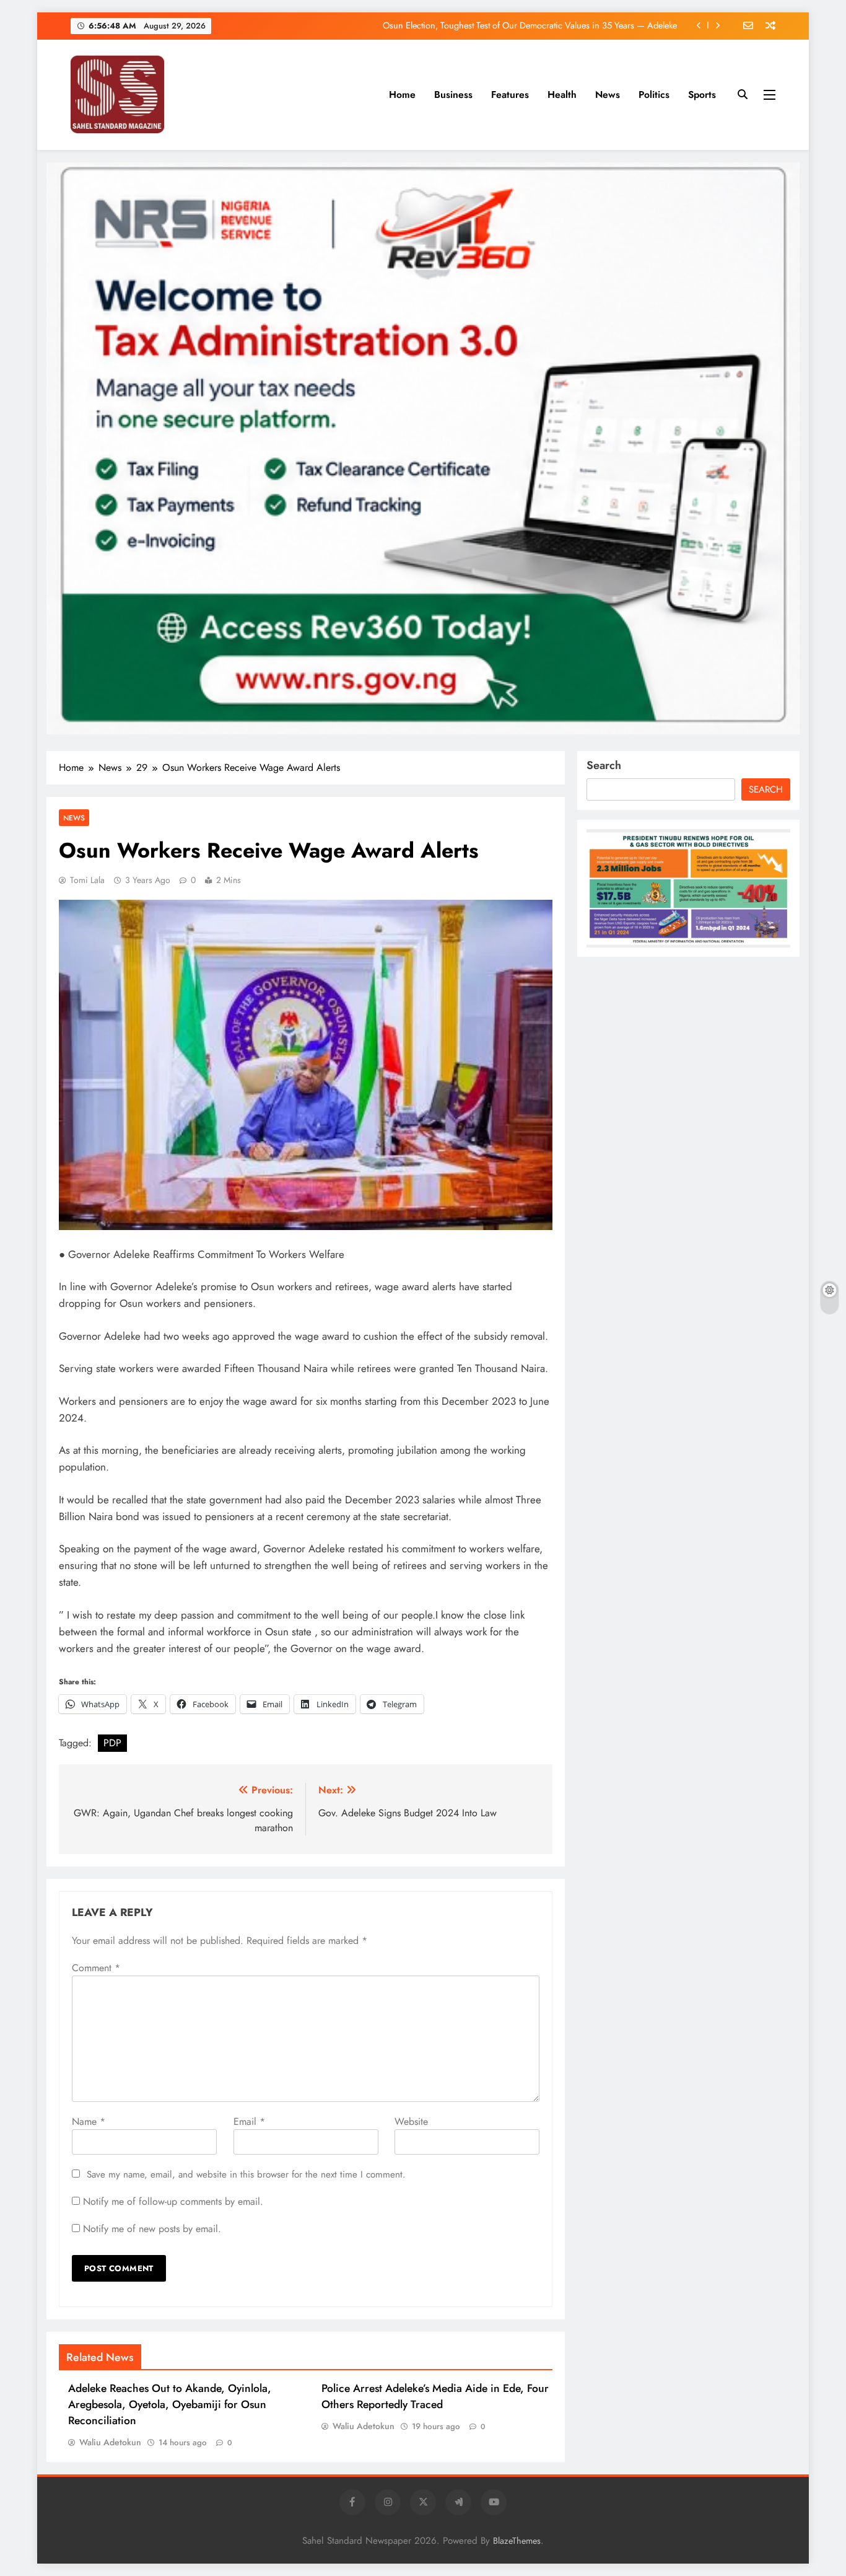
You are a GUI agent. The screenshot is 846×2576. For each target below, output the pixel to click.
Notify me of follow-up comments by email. (173, 2201)
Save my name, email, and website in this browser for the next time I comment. (246, 2174)
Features (510, 95)
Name (89, 2121)
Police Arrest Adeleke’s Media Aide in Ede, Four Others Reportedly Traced (435, 2396)
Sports (702, 95)
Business (453, 95)
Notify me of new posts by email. (152, 2229)
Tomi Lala (87, 880)
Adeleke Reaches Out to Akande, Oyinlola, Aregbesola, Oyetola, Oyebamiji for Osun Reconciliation (170, 2404)
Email (249, 2121)
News (608, 95)
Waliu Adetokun (110, 2442)
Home (402, 95)
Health (562, 95)
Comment (96, 1968)
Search (604, 765)
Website (411, 2121)
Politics (654, 95)
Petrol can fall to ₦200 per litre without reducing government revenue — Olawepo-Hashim (508, 35)
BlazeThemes (517, 2541)
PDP (112, 1743)
